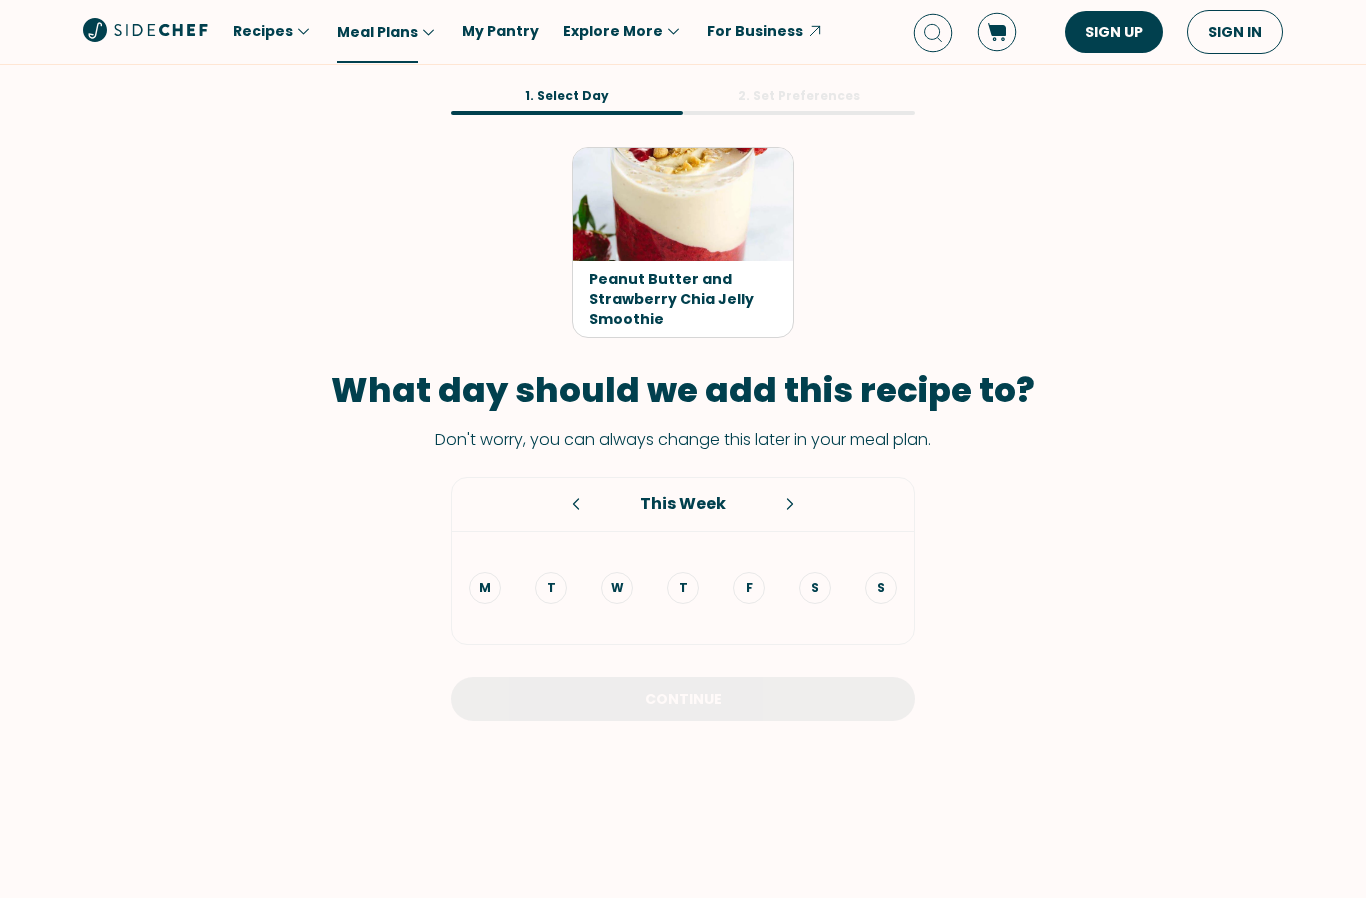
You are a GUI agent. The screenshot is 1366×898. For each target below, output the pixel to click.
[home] (146, 30)
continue (683, 699)
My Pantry (500, 31)
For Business (755, 31)
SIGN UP (1114, 32)
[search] (933, 32)
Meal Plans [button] (377, 32)
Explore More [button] (613, 31)
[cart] (997, 32)
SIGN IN (1235, 32)
